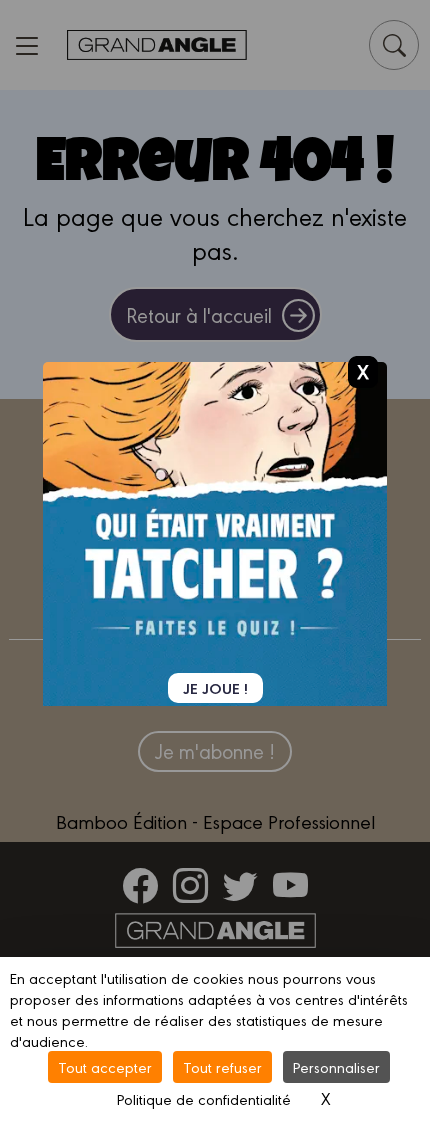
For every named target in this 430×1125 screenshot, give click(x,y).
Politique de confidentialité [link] (204, 1098)
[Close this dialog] (363, 371)
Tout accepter (105, 1066)
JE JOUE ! (215, 688)
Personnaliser (336, 1066)
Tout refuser (222, 1066)
